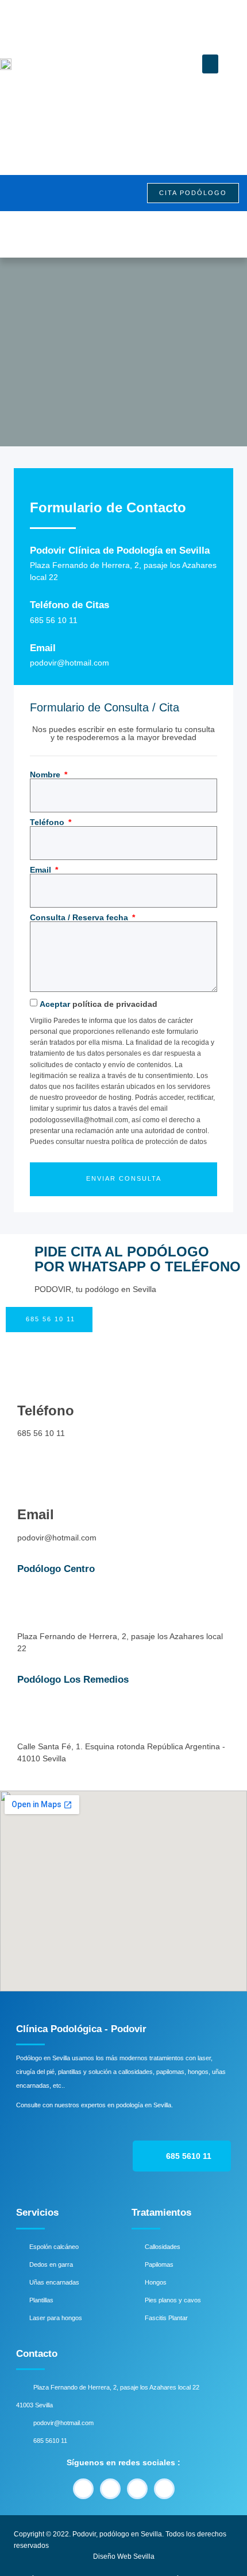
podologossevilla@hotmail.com (79, 1120)
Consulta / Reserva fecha (80, 917)
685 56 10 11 (41, 1433)
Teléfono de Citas (70, 605)
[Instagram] (137, 2489)
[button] (210, 64)
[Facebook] (83, 2489)
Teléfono (48, 822)
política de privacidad (115, 1004)
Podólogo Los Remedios (73, 1680)
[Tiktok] (164, 2489)
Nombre (46, 775)
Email (43, 648)
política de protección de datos (159, 1142)
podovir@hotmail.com (57, 1538)
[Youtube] (110, 2489)
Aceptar (99, 1004)
